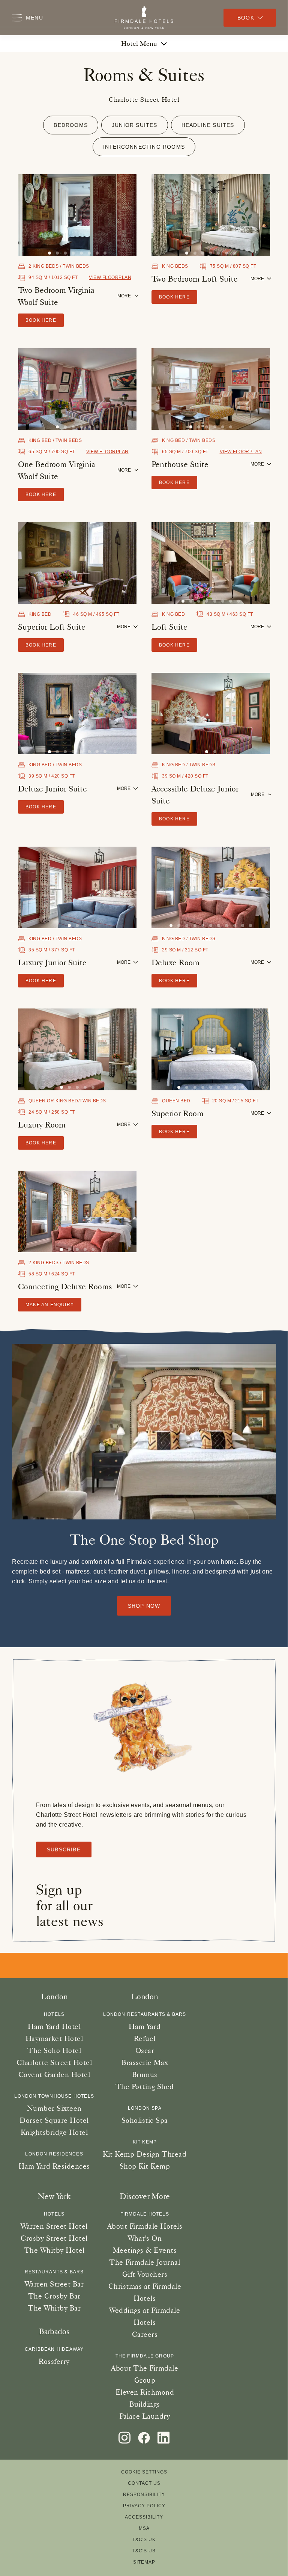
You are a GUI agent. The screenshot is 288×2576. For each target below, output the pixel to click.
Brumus (145, 2074)
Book (246, 18)
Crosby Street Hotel (54, 2238)
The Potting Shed (145, 2086)
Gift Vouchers (145, 2274)
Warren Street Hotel (54, 2226)
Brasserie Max (145, 2062)
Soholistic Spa (145, 2120)
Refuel (145, 2038)
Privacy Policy (144, 2506)
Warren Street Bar (54, 2284)
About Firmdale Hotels (145, 2226)
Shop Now (144, 1606)
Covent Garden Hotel (54, 2074)
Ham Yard (145, 2026)
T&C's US (144, 2551)
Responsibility (144, 2495)
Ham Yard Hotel (54, 2026)
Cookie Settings (144, 2472)
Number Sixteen (54, 2108)
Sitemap (144, 2562)
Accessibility (144, 2517)
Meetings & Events (145, 2250)
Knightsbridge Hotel (54, 2132)
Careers (145, 2334)
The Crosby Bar (54, 2296)
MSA (144, 2528)
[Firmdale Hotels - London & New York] (144, 18)
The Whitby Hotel (54, 2250)
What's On (145, 2238)
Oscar (145, 2050)
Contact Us (144, 2483)
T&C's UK (144, 2540)
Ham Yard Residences (54, 2166)
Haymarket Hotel (54, 2038)
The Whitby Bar (54, 2308)
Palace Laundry (145, 2416)
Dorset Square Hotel (54, 2120)
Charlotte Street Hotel (54, 2062)
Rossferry (54, 2361)
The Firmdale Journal (145, 2262)
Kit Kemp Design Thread (145, 2154)
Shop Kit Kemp (145, 2166)
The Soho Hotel (54, 2050)
